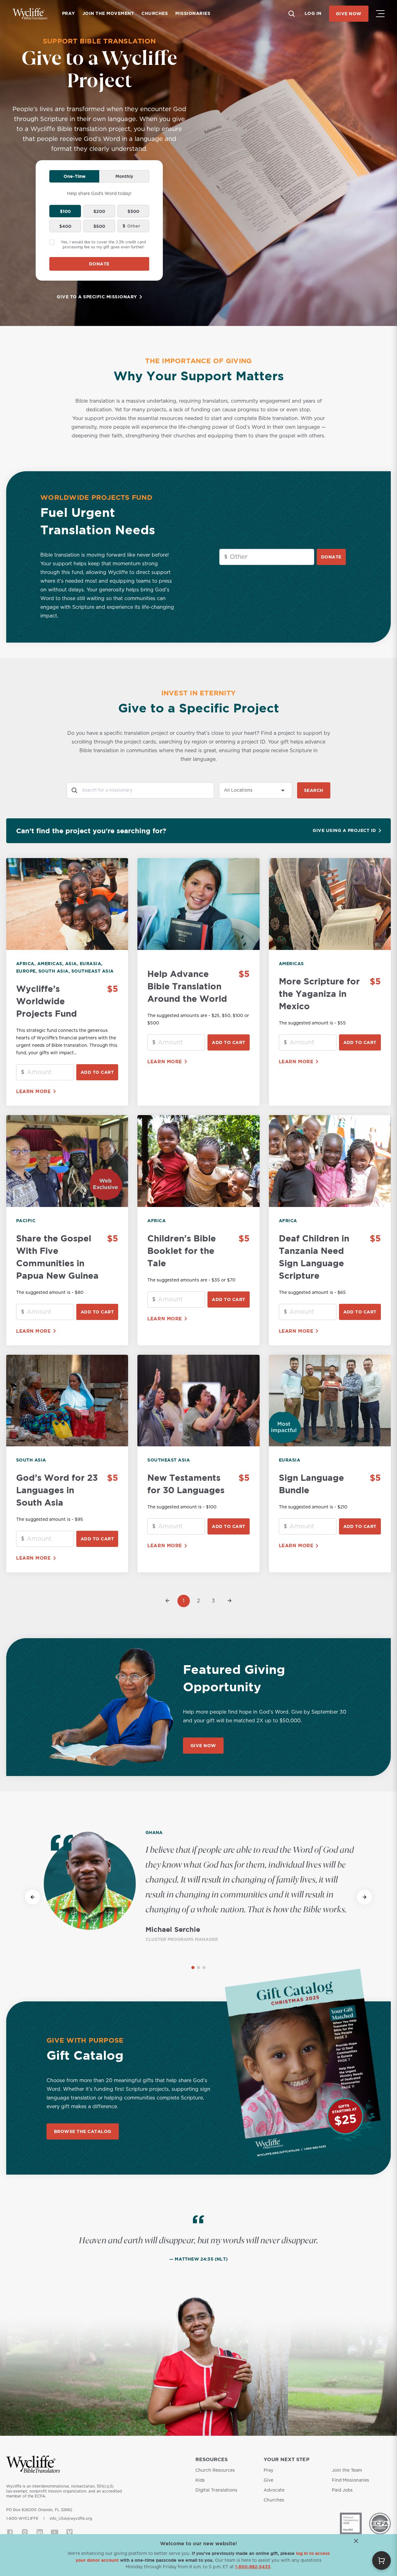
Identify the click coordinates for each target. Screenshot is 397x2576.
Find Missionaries (350, 2480)
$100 (65, 211)
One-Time (75, 176)
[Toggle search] (292, 14)
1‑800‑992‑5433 (253, 2567)
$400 (65, 226)
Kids (200, 2480)
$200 (99, 211)
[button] (193, 1968)
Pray (268, 2470)
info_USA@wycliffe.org (71, 2519)
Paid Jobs (342, 2490)
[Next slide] (364, 1897)
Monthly (124, 176)
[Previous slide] (33, 1897)
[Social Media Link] (10, 2532)
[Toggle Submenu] (380, 14)
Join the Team (347, 2470)
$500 (99, 226)
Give (268, 2480)
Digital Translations (216, 2490)
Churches (274, 2500)
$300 (133, 211)
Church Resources (215, 2470)
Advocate (274, 2490)
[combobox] (140, 790)
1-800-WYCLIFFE (22, 2519)
